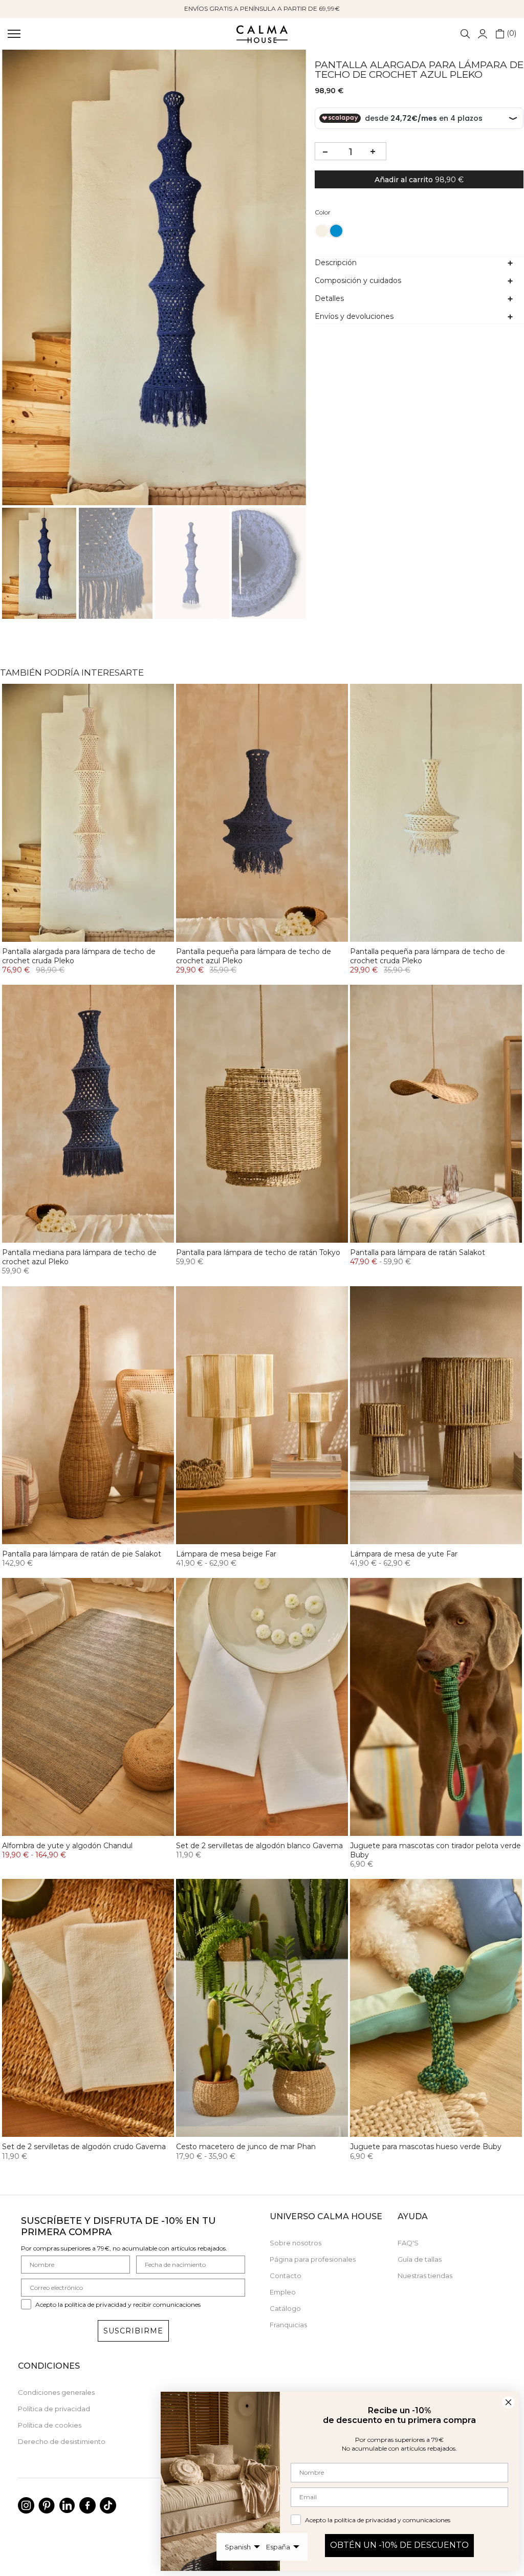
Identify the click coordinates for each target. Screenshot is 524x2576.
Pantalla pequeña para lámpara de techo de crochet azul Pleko (254, 956)
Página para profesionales (313, 2259)
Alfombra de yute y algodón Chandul (67, 1846)
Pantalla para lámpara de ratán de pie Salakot (82, 1554)
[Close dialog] (508, 2402)
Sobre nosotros (296, 2243)
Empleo (283, 2292)
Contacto (286, 2276)
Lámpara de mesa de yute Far (404, 1554)
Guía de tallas (420, 2259)
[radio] (322, 231)
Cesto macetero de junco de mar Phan (246, 2147)
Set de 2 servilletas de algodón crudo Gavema (84, 2147)
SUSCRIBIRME (133, 2331)
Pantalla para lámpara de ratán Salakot (418, 1252)
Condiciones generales (56, 2392)
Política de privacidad (54, 2409)
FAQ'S (408, 2243)
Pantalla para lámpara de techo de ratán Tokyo (258, 1252)
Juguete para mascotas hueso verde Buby (426, 2147)
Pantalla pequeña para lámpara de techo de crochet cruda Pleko (428, 956)
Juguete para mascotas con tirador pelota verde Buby (435, 1850)
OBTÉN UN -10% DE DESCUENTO (399, 2545)
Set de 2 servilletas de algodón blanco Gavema (259, 1846)
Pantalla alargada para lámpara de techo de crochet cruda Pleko (79, 956)
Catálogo (285, 2308)
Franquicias (288, 2325)
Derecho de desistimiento (62, 2441)
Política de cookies (50, 2425)
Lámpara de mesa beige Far (226, 1554)
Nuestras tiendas (425, 2276)
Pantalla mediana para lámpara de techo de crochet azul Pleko (79, 1257)
